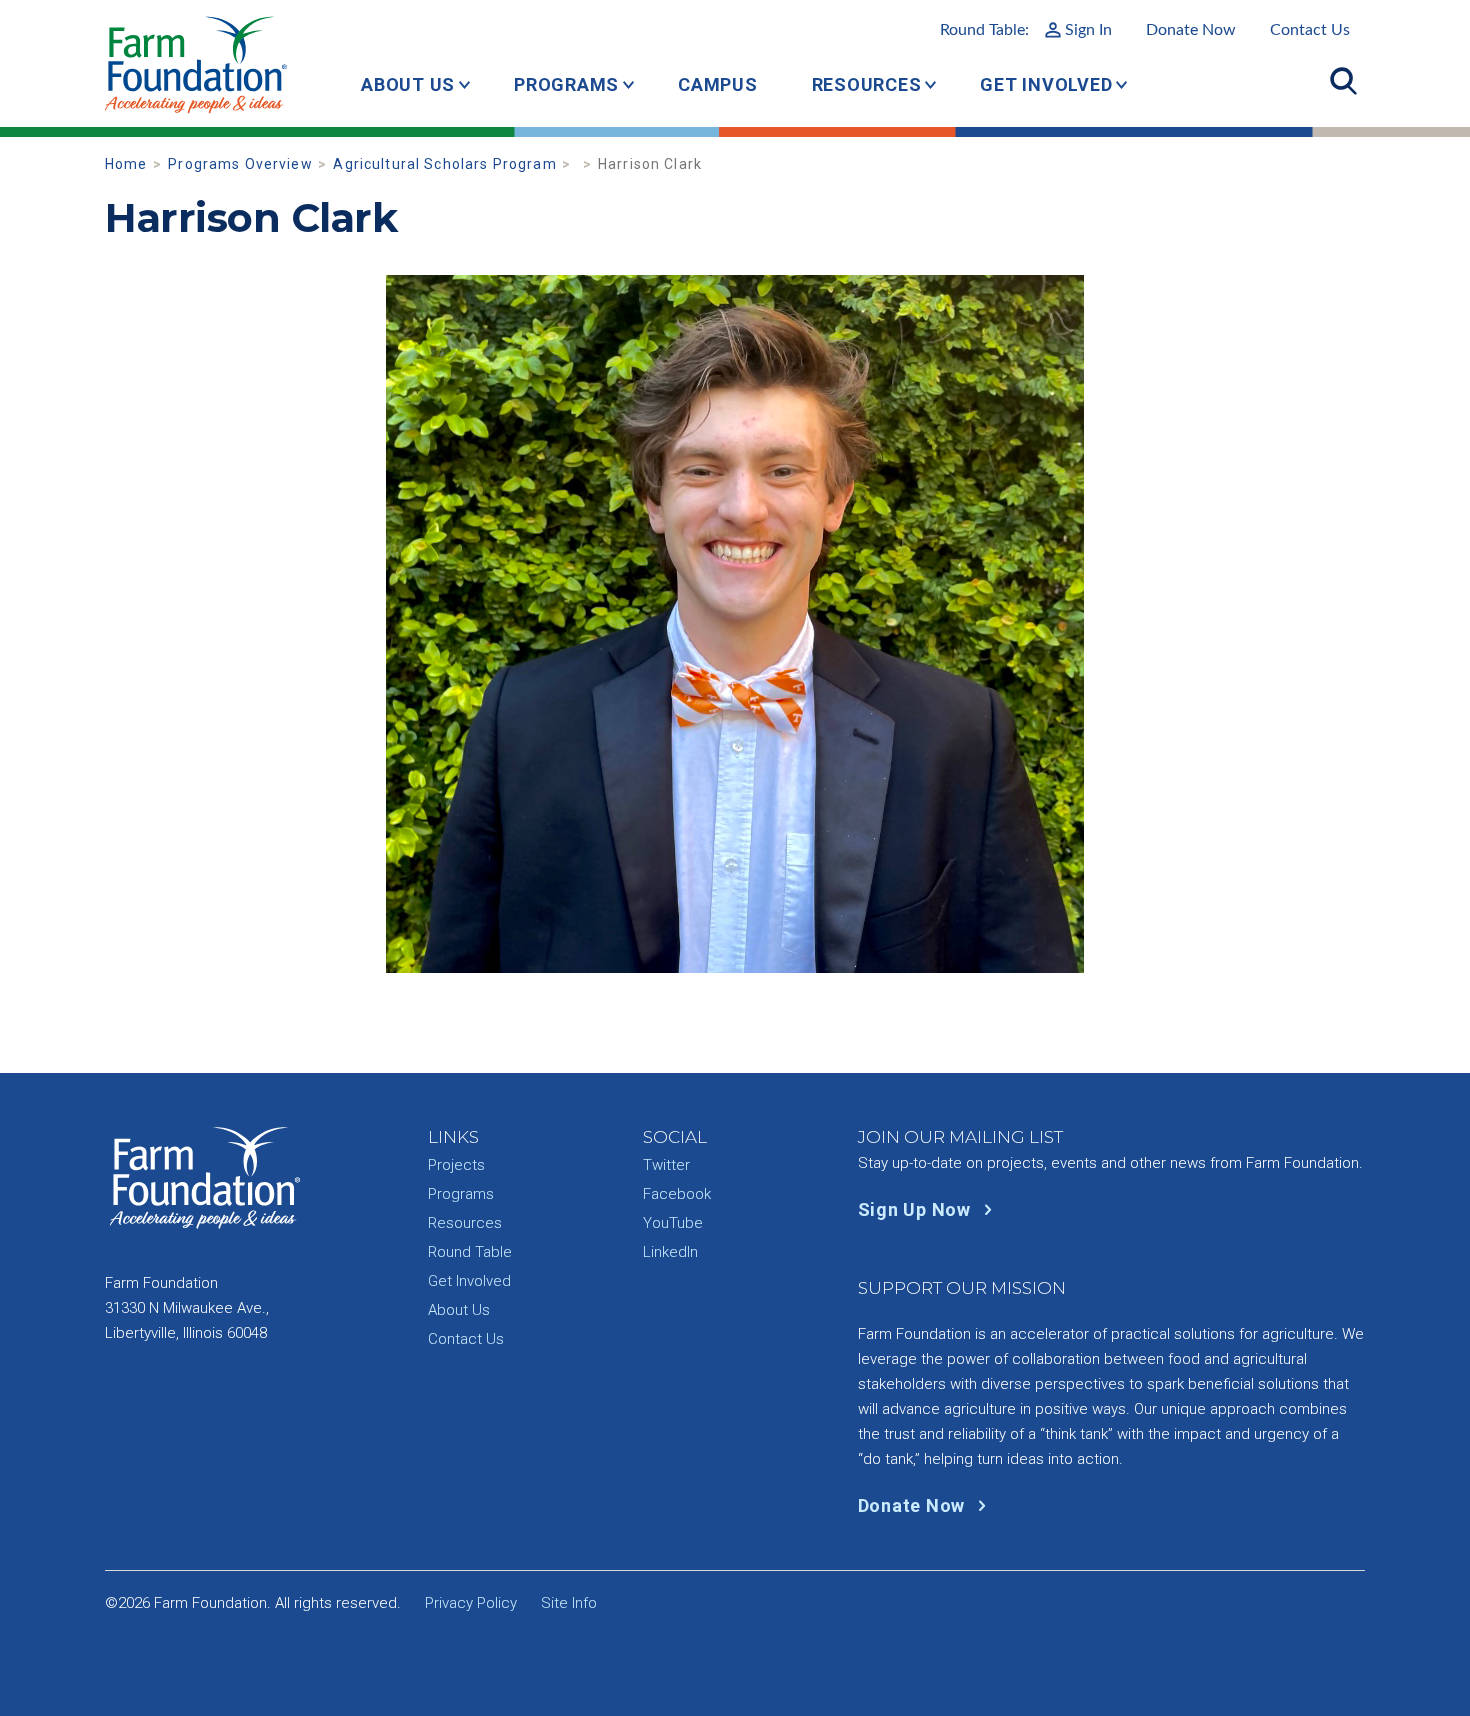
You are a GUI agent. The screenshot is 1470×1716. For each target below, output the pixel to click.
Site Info (569, 1603)
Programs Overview (240, 164)
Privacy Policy (471, 1603)
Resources (867, 84)
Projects (456, 1165)
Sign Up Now (917, 1209)
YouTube (673, 1223)
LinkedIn (670, 1252)
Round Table (470, 1252)
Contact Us (1310, 30)
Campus (718, 84)
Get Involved (1046, 84)
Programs (566, 84)
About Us (408, 84)
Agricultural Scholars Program (444, 164)
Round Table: (1026, 30)
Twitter (666, 1165)
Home (126, 164)
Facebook (677, 1194)
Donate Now (1191, 30)
